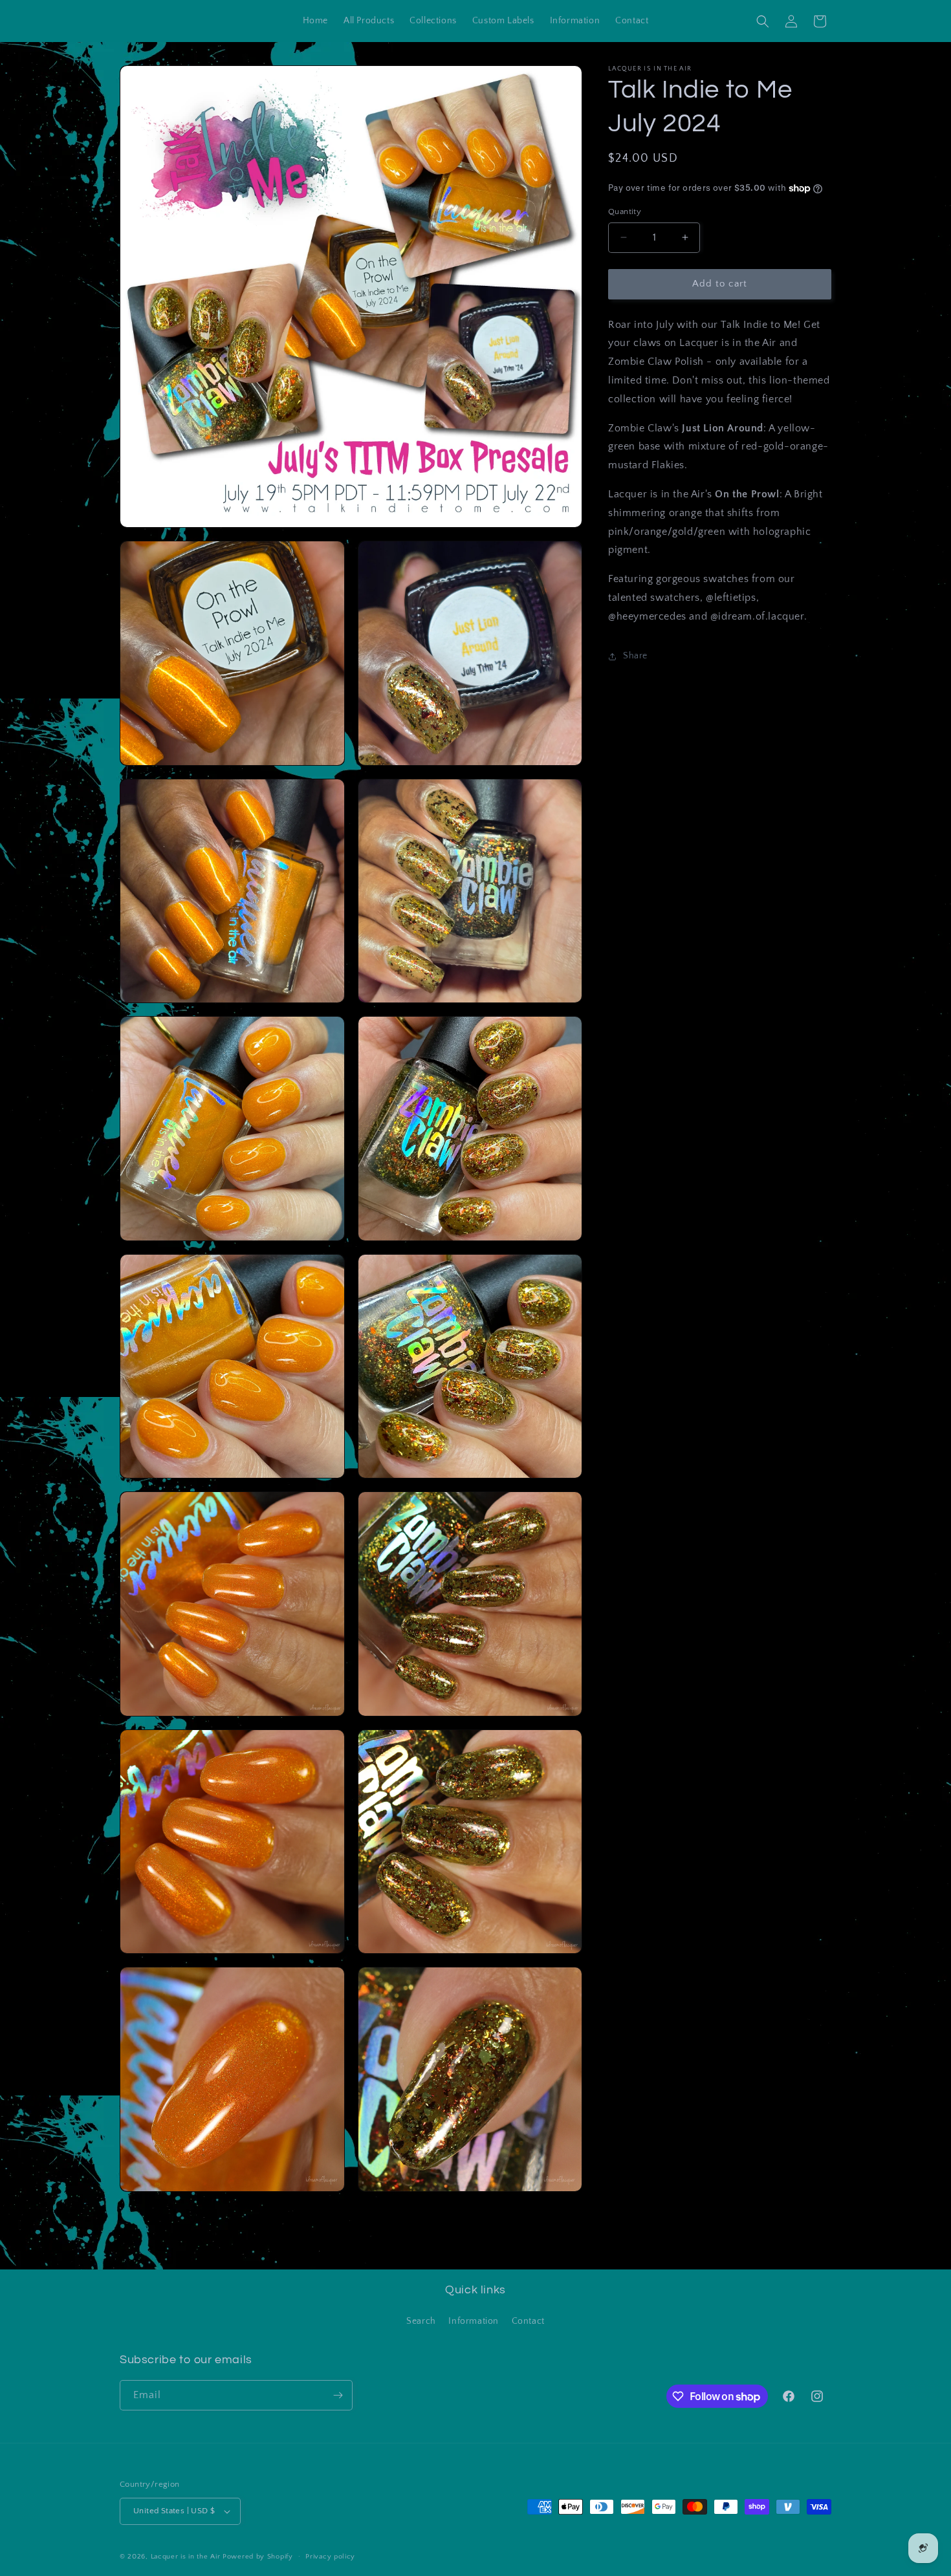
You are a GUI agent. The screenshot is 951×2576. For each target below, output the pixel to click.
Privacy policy (330, 2557)
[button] (763, 21)
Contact (528, 2321)
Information (474, 2321)
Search (421, 2321)
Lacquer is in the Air (186, 2557)
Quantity (625, 211)
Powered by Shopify (258, 2557)
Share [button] (635, 656)
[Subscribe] (338, 2395)
